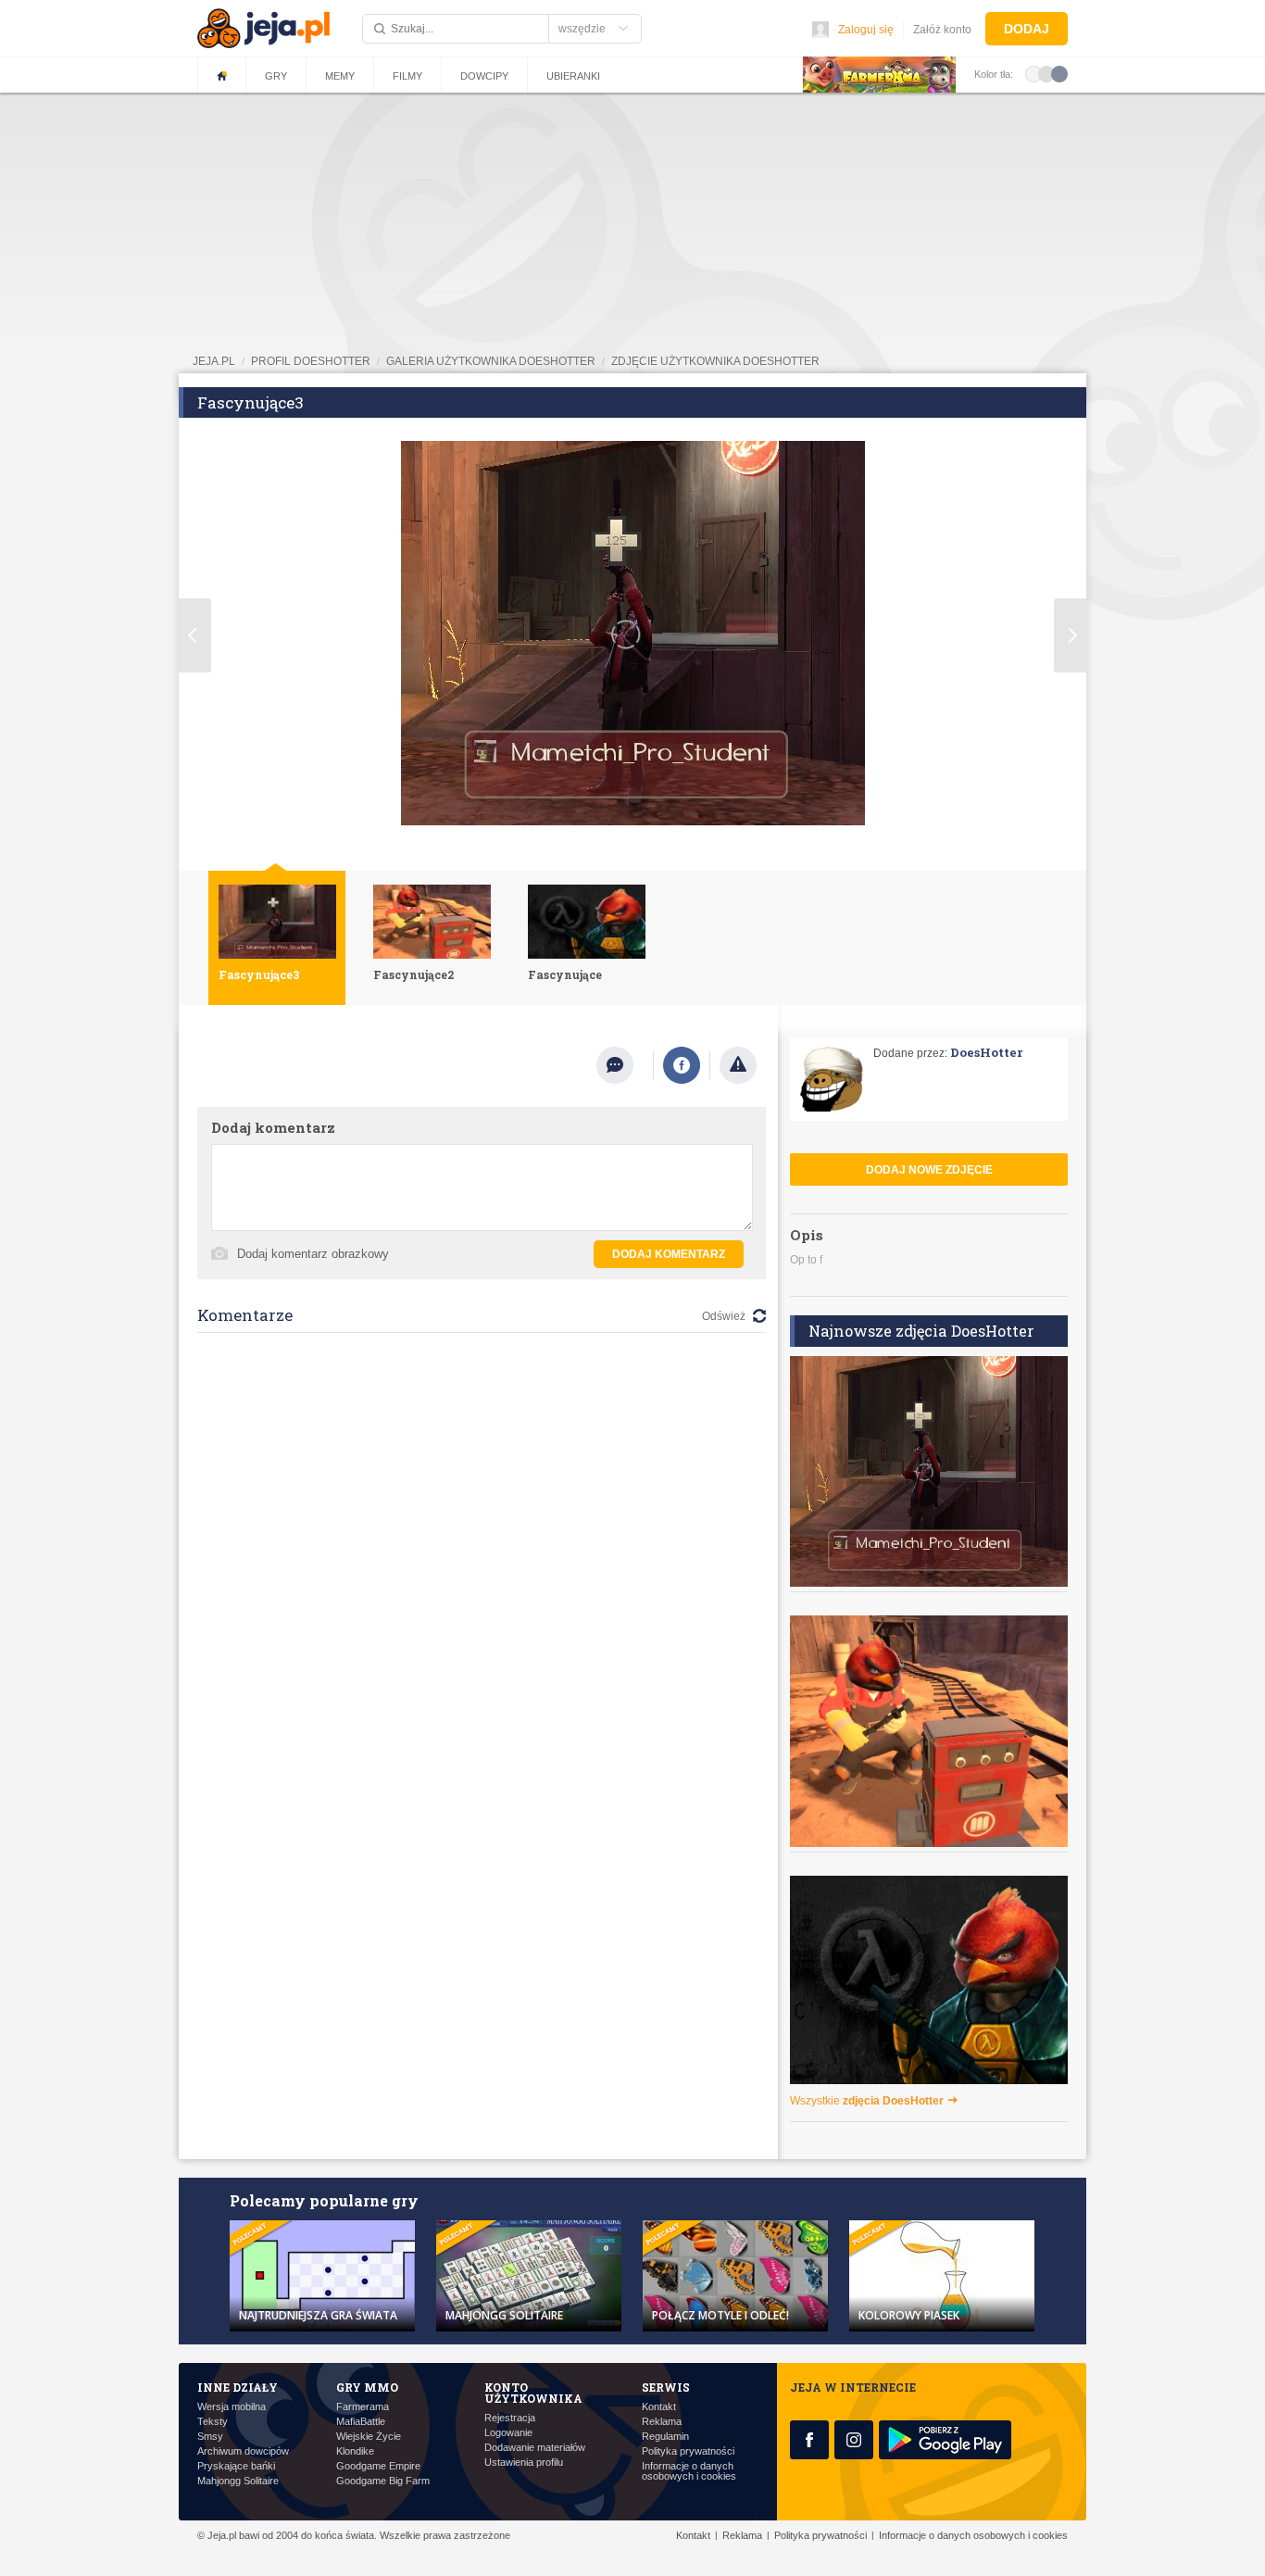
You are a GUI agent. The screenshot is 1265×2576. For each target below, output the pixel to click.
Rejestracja (510, 2418)
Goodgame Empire (378, 2466)
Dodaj (1027, 29)
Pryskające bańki (236, 2466)
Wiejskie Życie (369, 2437)
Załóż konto (942, 30)
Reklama (662, 2422)
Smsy (210, 2437)
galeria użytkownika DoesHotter (491, 361)
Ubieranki (573, 76)
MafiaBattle (361, 2422)
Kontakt (659, 2407)
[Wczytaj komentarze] (625, 1065)
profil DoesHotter (311, 361)
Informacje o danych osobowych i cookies (689, 2471)
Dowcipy (484, 76)
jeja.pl (214, 361)
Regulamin (665, 2437)
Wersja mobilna (232, 2407)
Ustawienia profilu (524, 2463)
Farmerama (363, 2407)
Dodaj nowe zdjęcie (929, 1170)
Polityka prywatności (688, 2451)
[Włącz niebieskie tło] (1059, 73)
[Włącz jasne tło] (1033, 73)
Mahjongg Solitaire (238, 2481)
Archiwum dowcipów (243, 2451)
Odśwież (724, 1316)
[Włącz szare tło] (1046, 73)
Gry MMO (367, 2387)
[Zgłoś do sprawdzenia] (738, 1065)
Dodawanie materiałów (535, 2448)
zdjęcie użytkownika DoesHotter (715, 361)
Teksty (213, 2422)
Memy (340, 76)
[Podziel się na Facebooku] (682, 1065)
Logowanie (508, 2433)
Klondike (355, 2451)
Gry (276, 76)
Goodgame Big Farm (383, 2481)
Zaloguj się (866, 30)
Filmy (407, 76)
